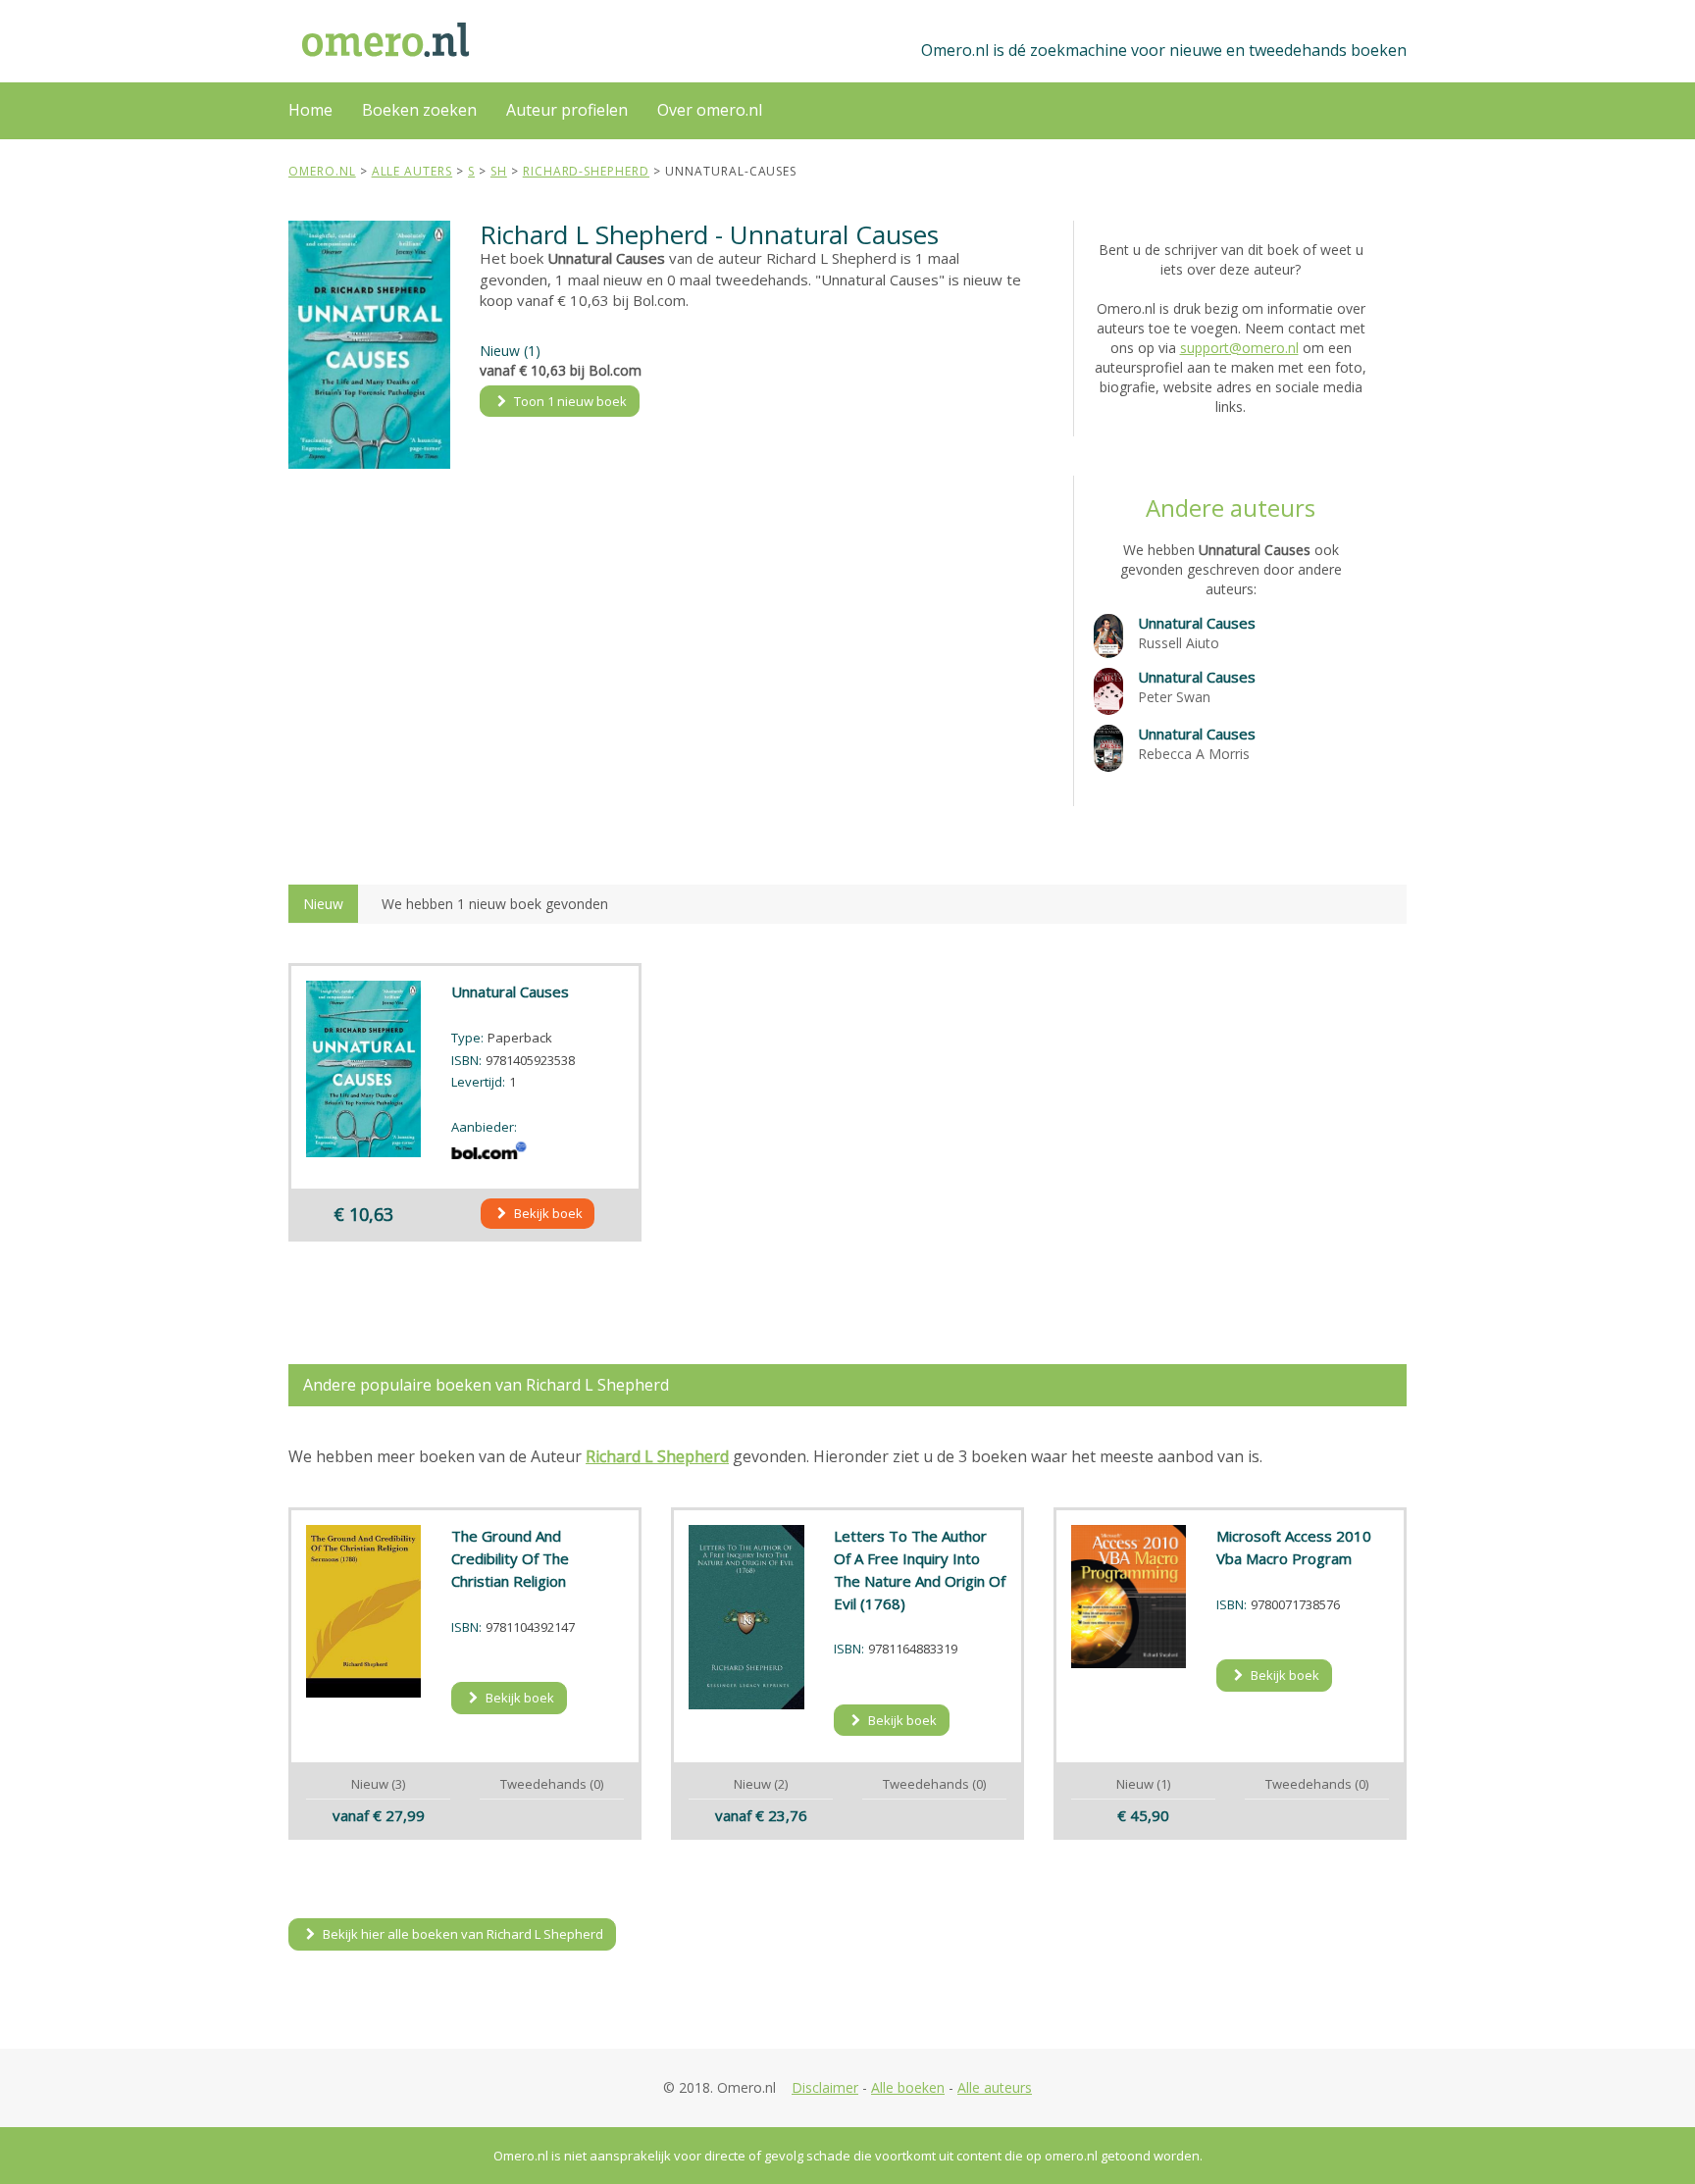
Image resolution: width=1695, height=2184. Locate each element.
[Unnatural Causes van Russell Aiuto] (1108, 634)
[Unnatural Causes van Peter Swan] (1108, 690)
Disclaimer (825, 2087)
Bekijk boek (547, 1213)
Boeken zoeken (419, 110)
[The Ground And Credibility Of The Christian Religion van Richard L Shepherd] (364, 1611)
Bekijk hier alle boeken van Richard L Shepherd (462, 1934)
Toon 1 (569, 401)
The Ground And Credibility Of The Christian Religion (510, 1558)
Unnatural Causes (1197, 623)
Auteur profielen (567, 110)
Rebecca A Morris (1194, 754)
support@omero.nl (1239, 348)
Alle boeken (908, 2087)
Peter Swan (1174, 697)
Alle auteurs (995, 2087)
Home (310, 110)
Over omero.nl (710, 110)
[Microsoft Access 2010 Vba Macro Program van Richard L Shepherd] (1129, 1596)
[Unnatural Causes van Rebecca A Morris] (1108, 747)
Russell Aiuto (1179, 643)
